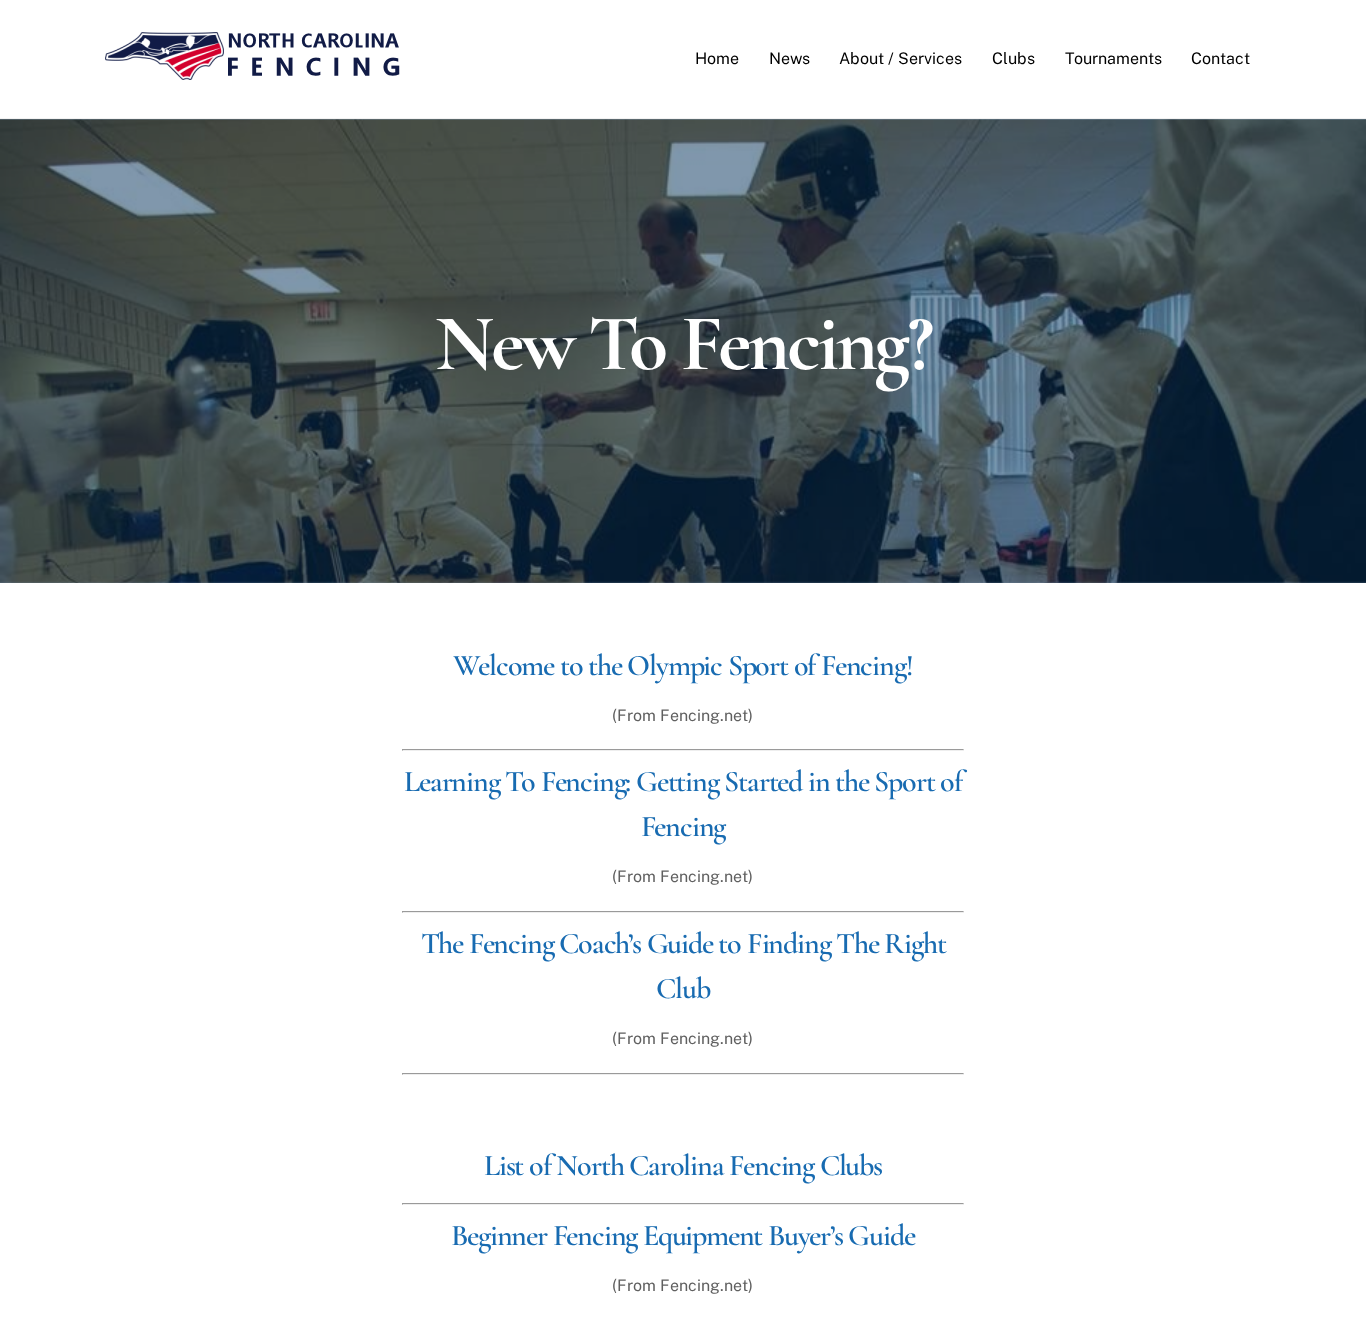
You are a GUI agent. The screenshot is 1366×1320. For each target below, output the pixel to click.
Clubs (1013, 58)
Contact (1220, 58)
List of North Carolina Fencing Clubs (683, 1165)
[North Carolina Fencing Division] (253, 72)
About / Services (900, 58)
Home (717, 58)
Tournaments (1113, 58)
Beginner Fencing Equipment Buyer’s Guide (682, 1235)
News (789, 58)
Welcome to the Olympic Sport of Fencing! (682, 665)
